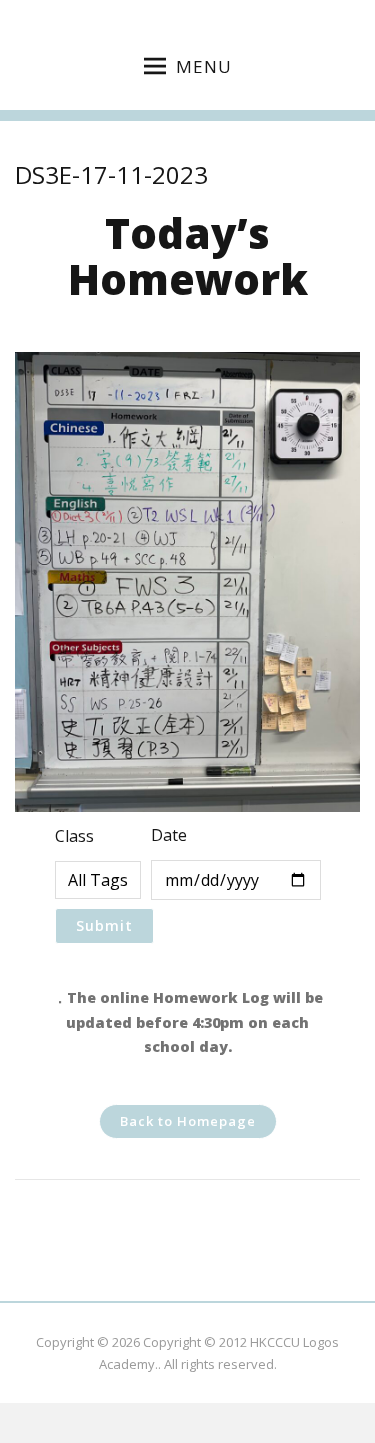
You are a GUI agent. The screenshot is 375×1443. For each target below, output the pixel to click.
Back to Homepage (188, 1121)
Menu (204, 66)
